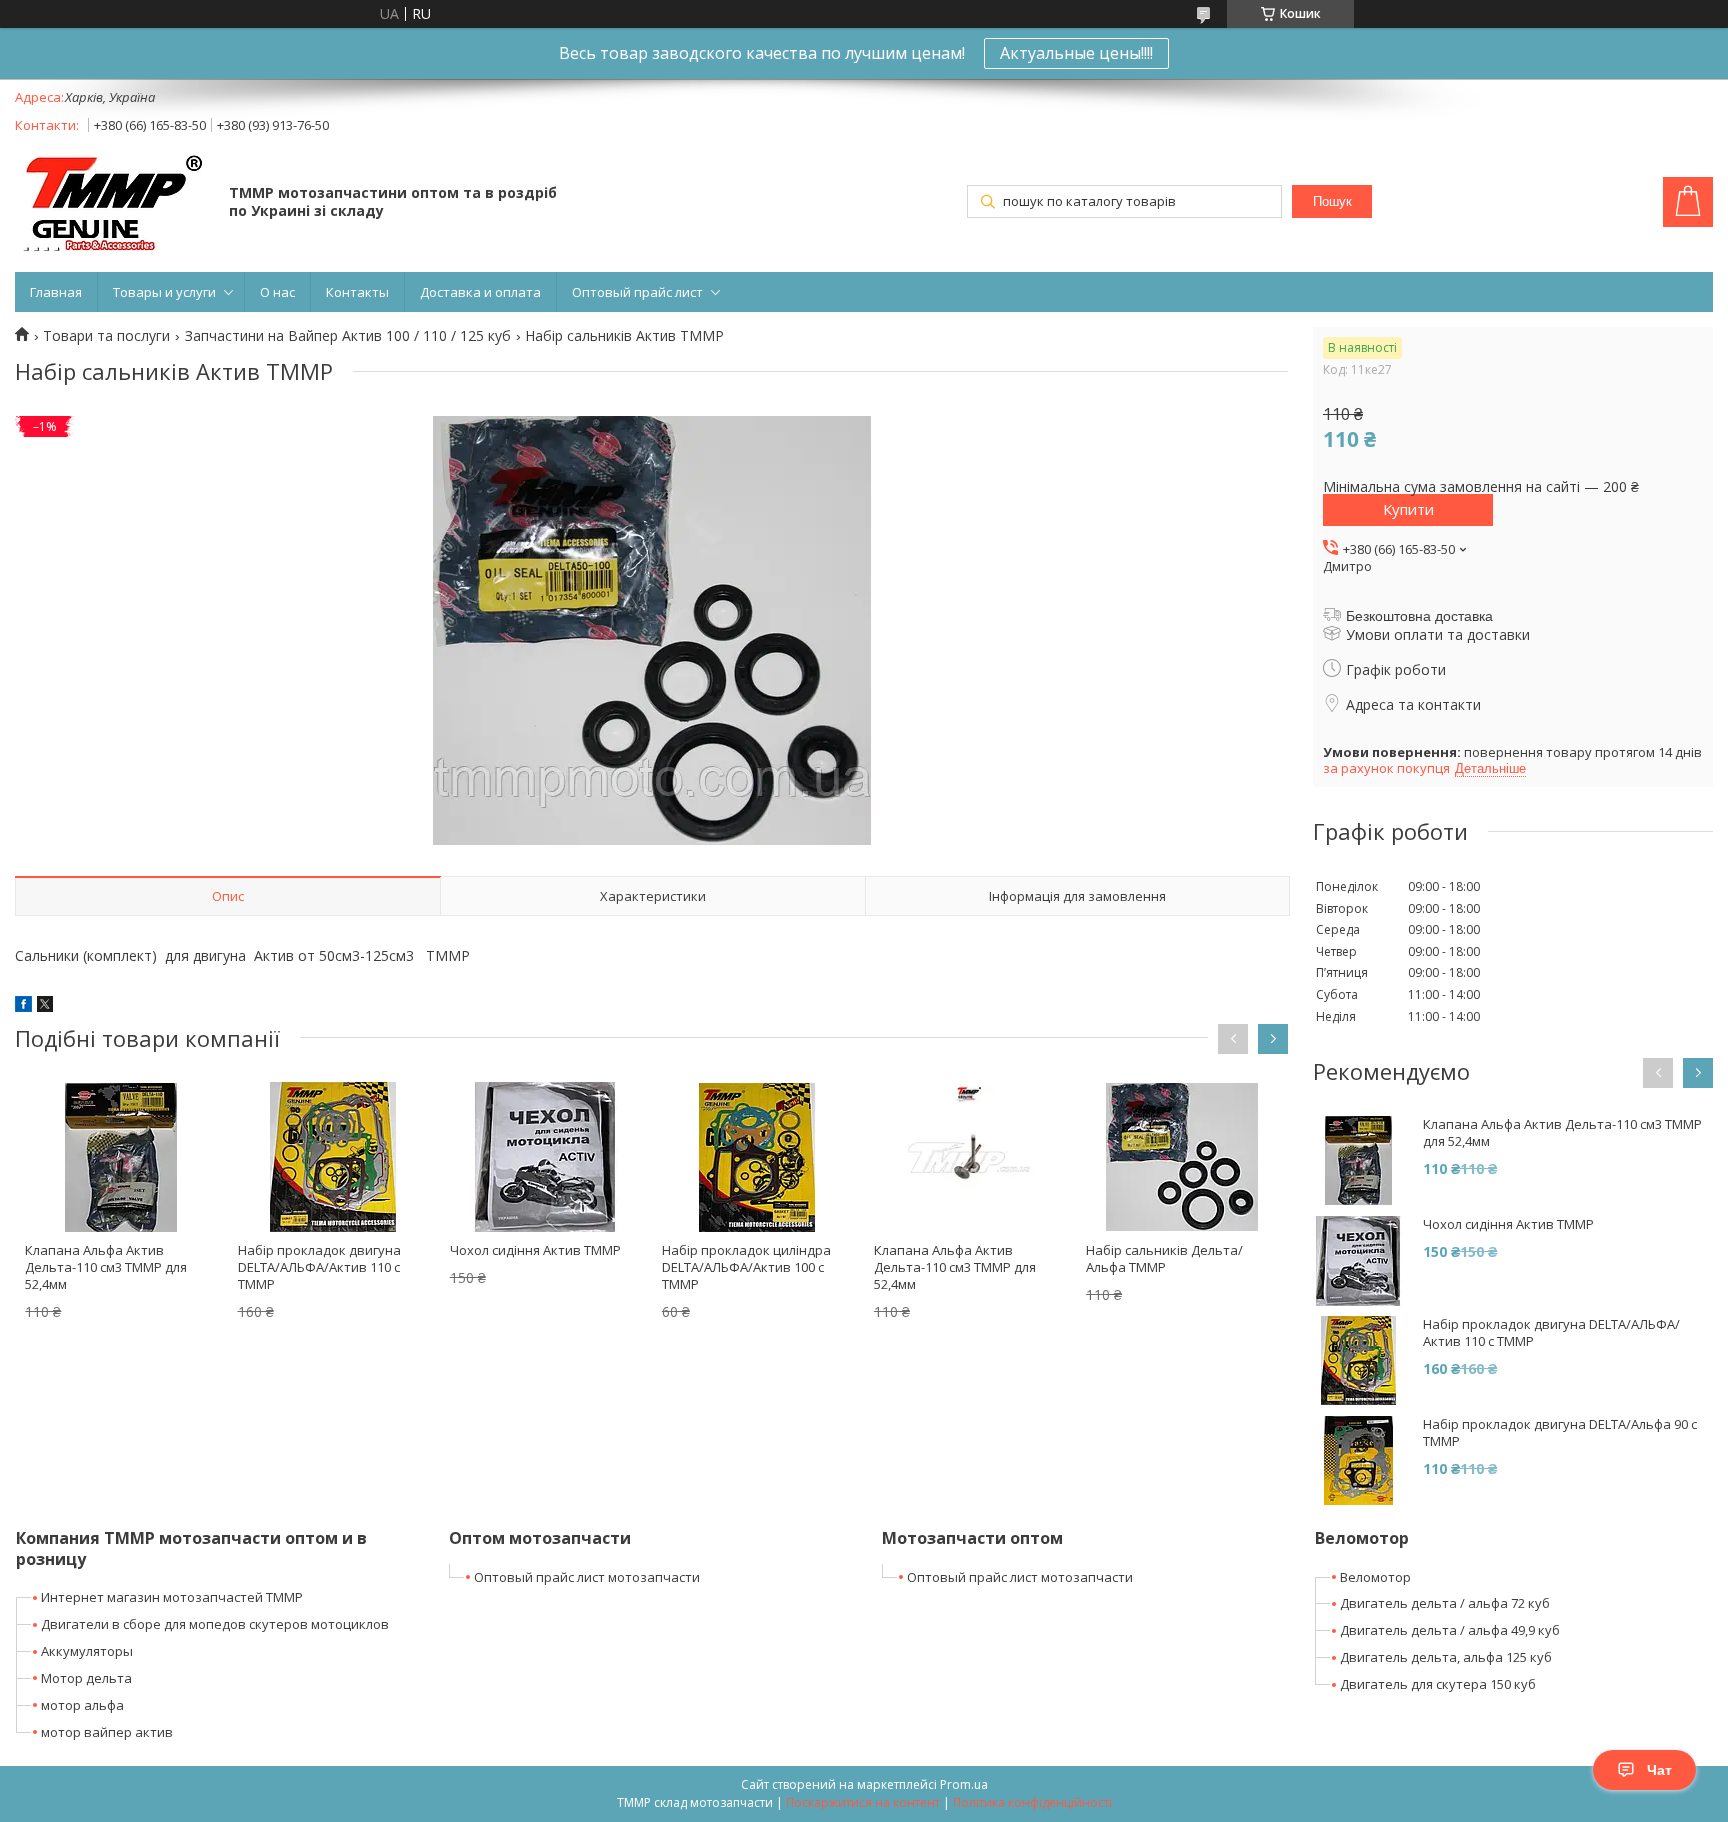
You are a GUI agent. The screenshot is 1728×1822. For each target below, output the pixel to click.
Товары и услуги (164, 292)
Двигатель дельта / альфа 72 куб (1445, 1603)
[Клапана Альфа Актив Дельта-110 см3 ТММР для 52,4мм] (120, 1157)
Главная (56, 292)
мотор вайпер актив (107, 1732)
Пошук (1332, 201)
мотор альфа (82, 1705)
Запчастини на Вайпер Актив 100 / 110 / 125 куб (348, 336)
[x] (45, 1006)
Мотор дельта (86, 1678)
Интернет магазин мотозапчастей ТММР (172, 1597)
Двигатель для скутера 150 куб (1438, 1684)
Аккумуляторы (87, 1651)
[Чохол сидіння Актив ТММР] (545, 1157)
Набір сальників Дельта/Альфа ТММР (1164, 1258)
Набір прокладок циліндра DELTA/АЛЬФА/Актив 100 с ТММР (746, 1267)
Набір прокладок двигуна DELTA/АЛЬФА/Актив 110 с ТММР (319, 1267)
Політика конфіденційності (1032, 1802)
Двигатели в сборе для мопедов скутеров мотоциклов (215, 1624)
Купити (1408, 509)
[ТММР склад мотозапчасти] (112, 203)
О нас (277, 292)
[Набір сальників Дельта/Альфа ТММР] (1181, 1157)
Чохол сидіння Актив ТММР (535, 1250)
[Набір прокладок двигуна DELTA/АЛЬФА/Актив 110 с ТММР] (333, 1157)
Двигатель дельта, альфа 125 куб (1446, 1657)
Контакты (357, 292)
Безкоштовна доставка (1419, 616)
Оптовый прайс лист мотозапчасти (587, 1577)
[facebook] (23, 1006)
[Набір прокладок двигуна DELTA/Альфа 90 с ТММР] (1358, 1461)
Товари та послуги (106, 336)
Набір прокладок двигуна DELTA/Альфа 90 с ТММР (1560, 1433)
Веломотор (1375, 1577)
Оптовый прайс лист (637, 292)
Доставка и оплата (480, 292)
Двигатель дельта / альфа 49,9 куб (1450, 1630)
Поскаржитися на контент (863, 1802)
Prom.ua (964, 1784)
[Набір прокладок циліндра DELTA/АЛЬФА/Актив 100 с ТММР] (757, 1157)
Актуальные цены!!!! (1076, 53)
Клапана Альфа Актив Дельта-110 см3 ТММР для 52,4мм (106, 1267)
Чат (1659, 1770)
